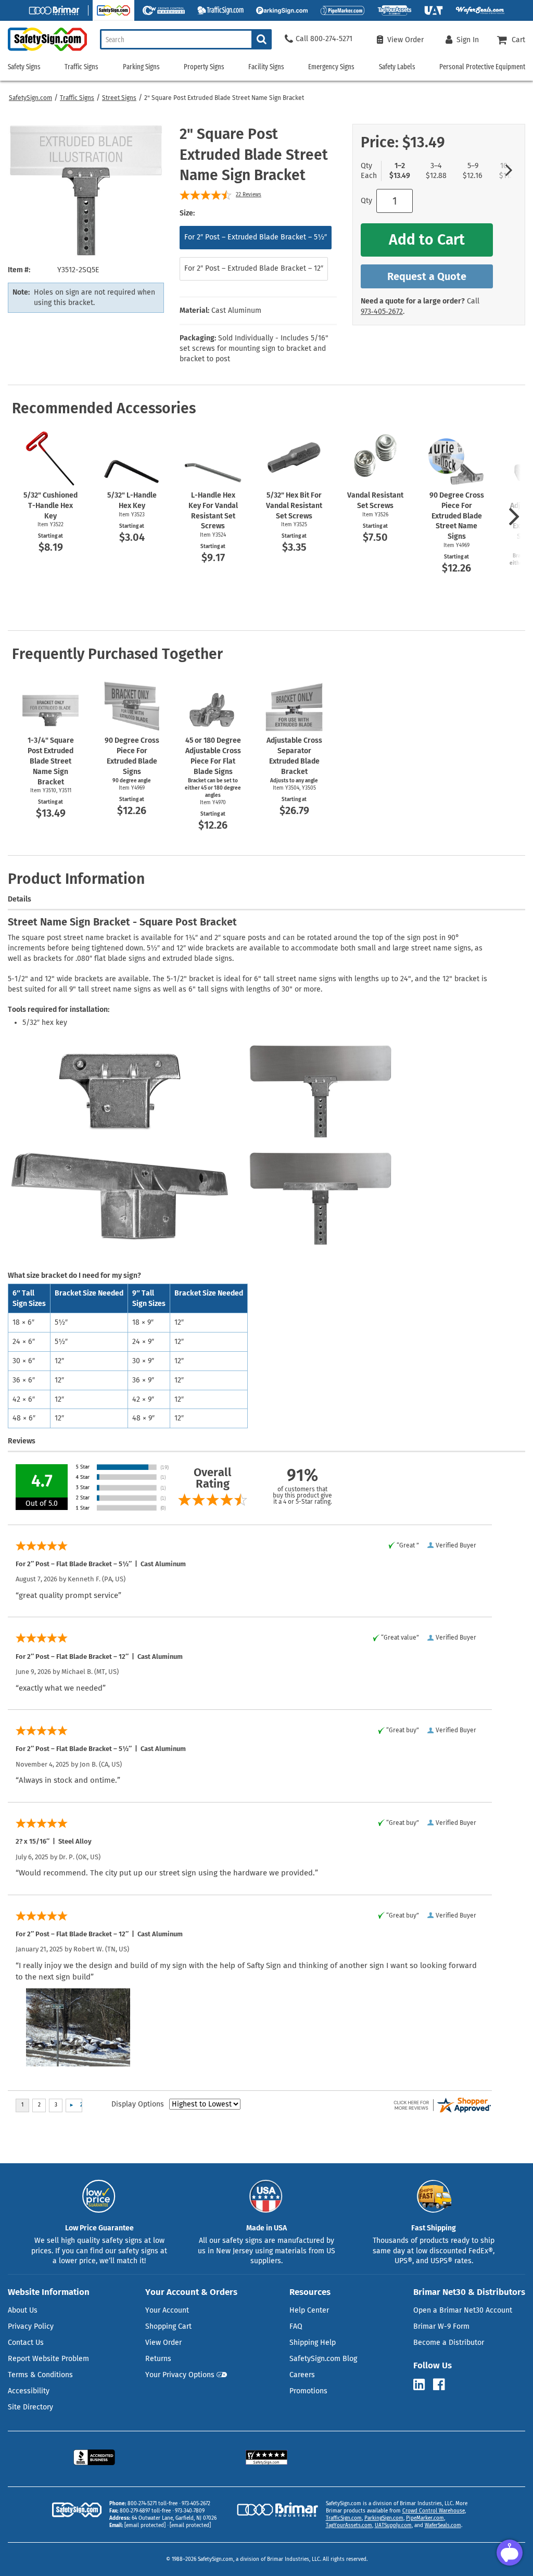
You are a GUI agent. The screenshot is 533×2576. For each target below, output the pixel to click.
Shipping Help (313, 2343)
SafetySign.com (30, 98)
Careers (302, 2375)
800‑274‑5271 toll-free (153, 2504)
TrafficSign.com (344, 2518)
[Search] (262, 39)
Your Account (167, 2310)
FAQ (296, 2326)
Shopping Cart (168, 2326)
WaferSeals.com (443, 2526)
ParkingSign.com (384, 2518)
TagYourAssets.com (349, 2526)
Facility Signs (266, 67)
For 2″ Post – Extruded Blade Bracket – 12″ (254, 268)
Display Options (138, 2104)
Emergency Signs (331, 67)
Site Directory (30, 2407)
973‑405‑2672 (382, 312)
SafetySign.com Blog (323, 2359)
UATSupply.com (393, 2526)
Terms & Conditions (40, 2375)
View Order (163, 2343)
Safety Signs (24, 67)
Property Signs (204, 67)
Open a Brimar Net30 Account (463, 2310)
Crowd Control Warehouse (434, 2511)
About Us (23, 2310)
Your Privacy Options (180, 2375)
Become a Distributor (449, 2343)
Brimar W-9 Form (441, 2326)
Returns (158, 2359)
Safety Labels (397, 67)
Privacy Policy (31, 2326)
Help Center (309, 2310)
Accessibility (29, 2391)
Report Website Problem (48, 2359)
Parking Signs (141, 67)
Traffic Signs (77, 98)
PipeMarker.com (425, 2518)
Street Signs (119, 98)
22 (249, 195)
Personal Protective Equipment (482, 67)
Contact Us (26, 2343)
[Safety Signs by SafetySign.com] (43, 51)
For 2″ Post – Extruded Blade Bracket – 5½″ (256, 237)
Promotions (308, 2391)
